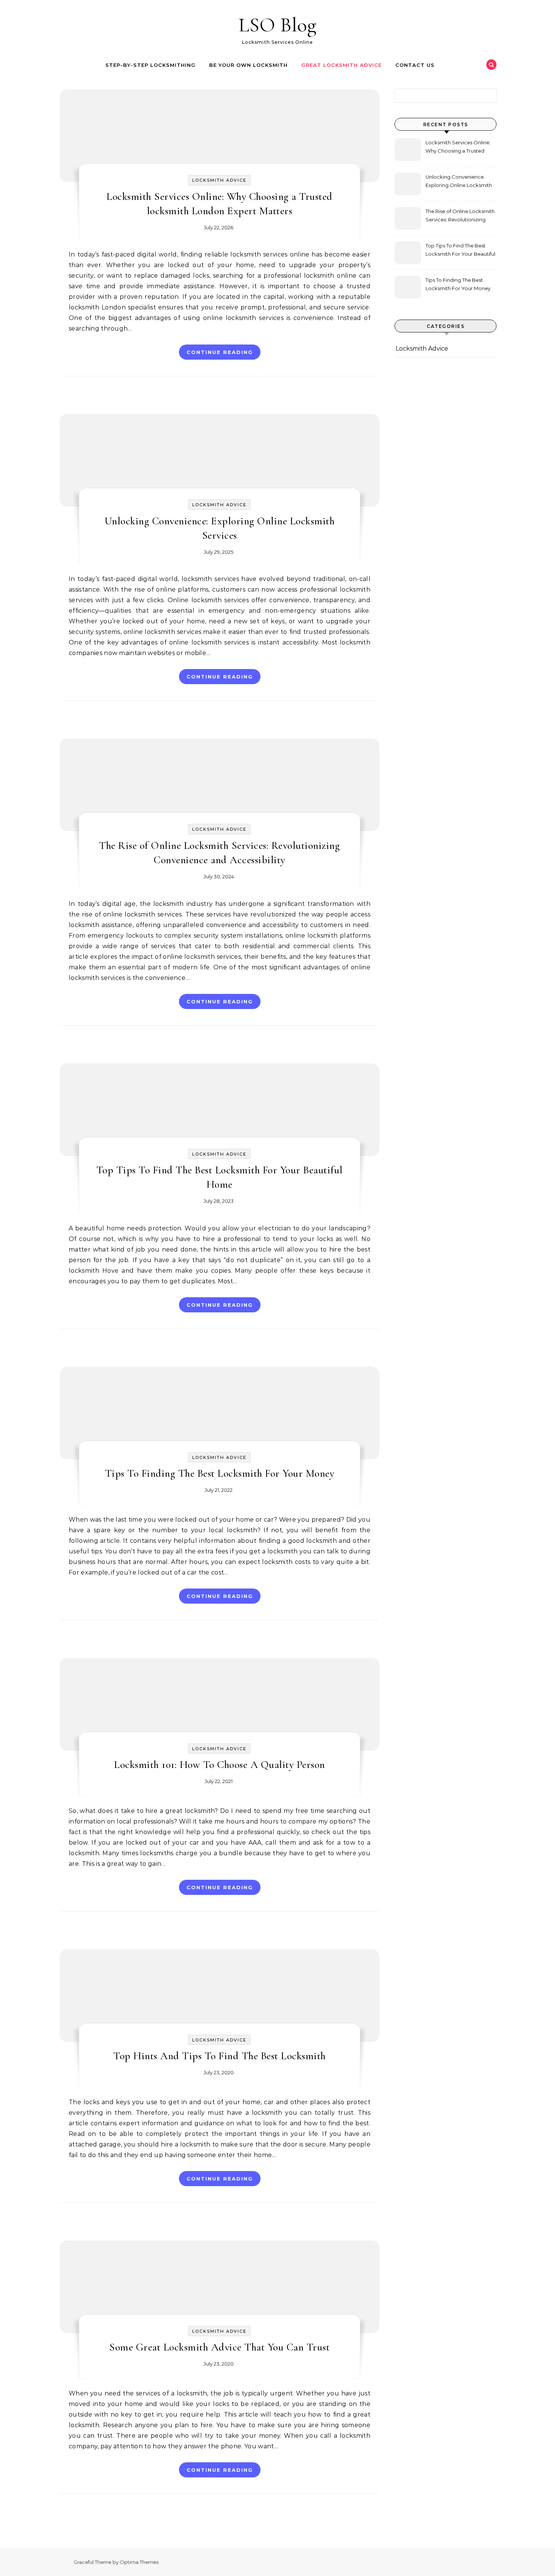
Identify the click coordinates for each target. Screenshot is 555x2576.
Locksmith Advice (219, 180)
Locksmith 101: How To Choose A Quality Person (220, 1765)
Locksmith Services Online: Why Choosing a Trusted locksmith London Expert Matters (458, 148)
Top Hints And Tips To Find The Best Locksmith (220, 2056)
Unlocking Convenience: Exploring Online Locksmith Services (459, 182)
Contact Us (415, 65)
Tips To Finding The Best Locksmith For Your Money (220, 1473)
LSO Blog (277, 25)
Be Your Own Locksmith (248, 65)
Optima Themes (139, 2562)
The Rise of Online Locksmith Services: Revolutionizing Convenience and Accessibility (460, 216)
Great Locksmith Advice (341, 65)
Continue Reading (220, 352)
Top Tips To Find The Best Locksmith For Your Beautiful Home (460, 251)
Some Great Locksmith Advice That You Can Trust (219, 2347)
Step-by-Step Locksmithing (150, 65)
